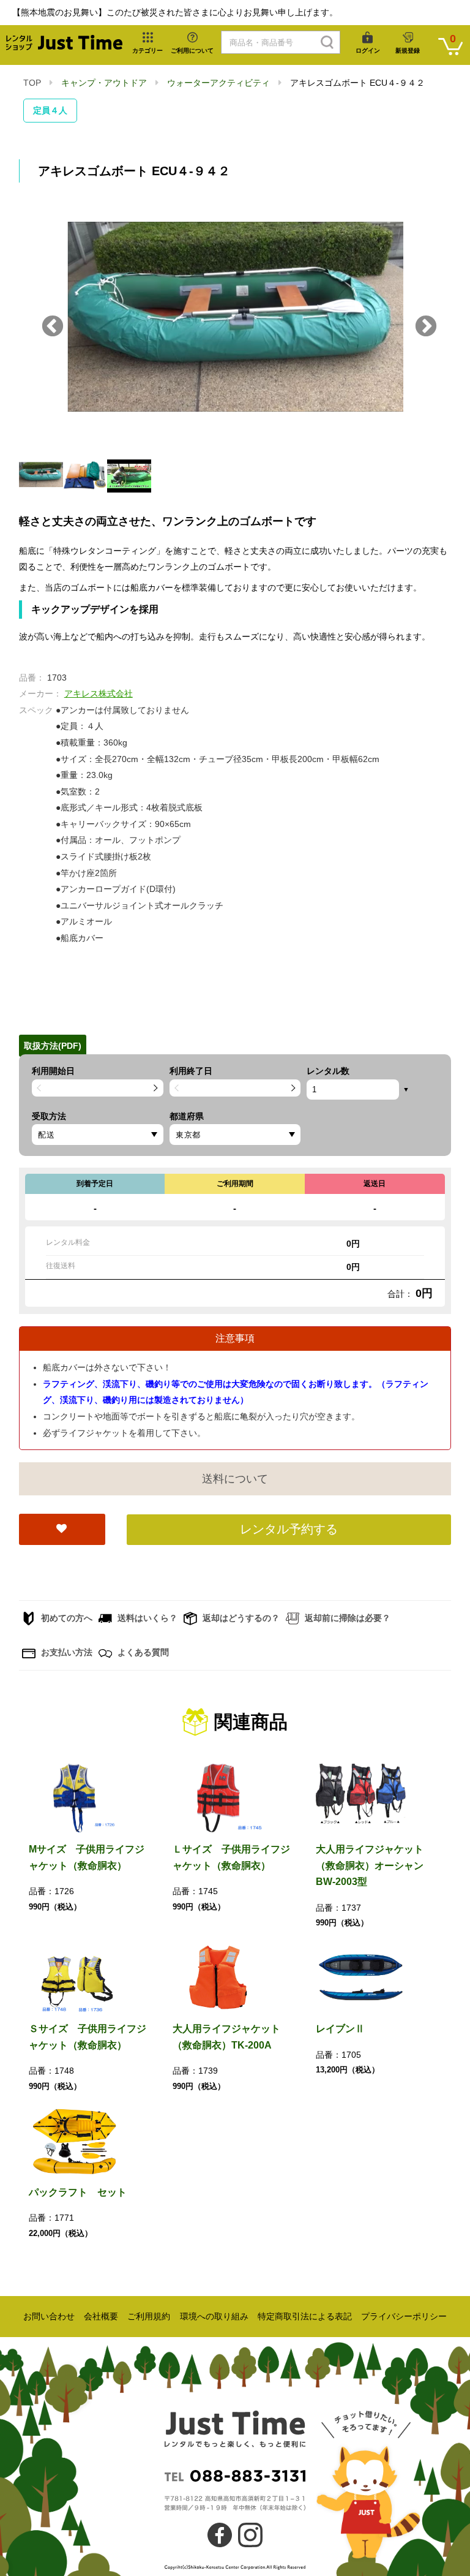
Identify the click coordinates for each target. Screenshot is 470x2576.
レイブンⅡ (340, 2029)
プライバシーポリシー (404, 2316)
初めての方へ (65, 1618)
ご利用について (192, 51)
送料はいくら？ (146, 1618)
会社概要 (101, 2316)
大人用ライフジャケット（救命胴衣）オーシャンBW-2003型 (370, 1865)
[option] (235, 327)
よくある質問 (142, 1652)
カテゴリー (147, 51)
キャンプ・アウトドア (104, 83)
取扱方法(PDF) (53, 1046)
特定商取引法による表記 (305, 2316)
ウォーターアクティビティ (218, 83)
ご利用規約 (149, 2316)
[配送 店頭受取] (98, 1135)
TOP (32, 83)
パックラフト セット (78, 2192)
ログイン (368, 51)
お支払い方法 (65, 1652)
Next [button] (426, 327)
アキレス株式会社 (99, 693)
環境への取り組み (214, 2316)
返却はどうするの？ (240, 1618)
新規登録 (408, 51)
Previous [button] (53, 327)
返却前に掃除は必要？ (346, 1618)
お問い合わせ (49, 2316)
